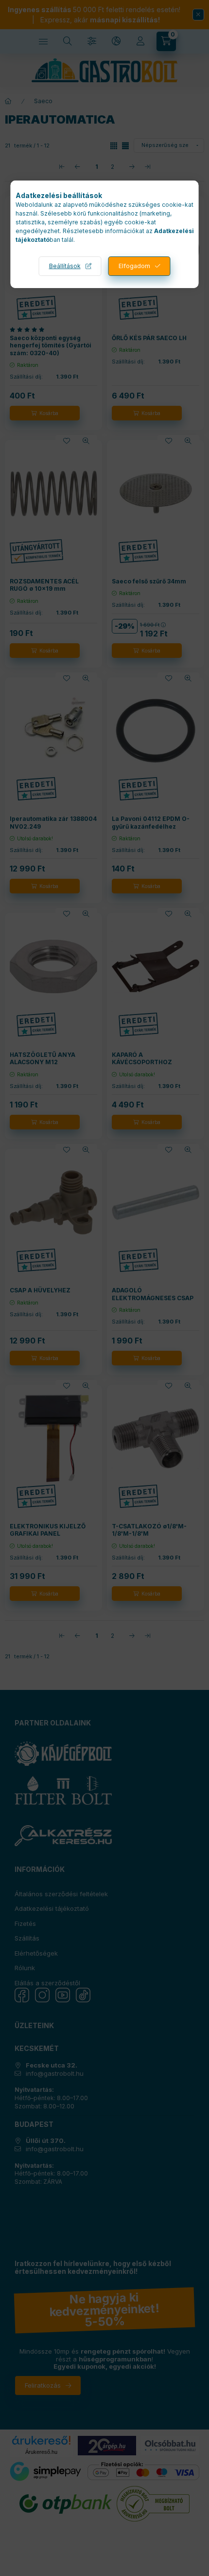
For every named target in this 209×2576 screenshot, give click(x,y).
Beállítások (65, 266)
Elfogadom (134, 266)
